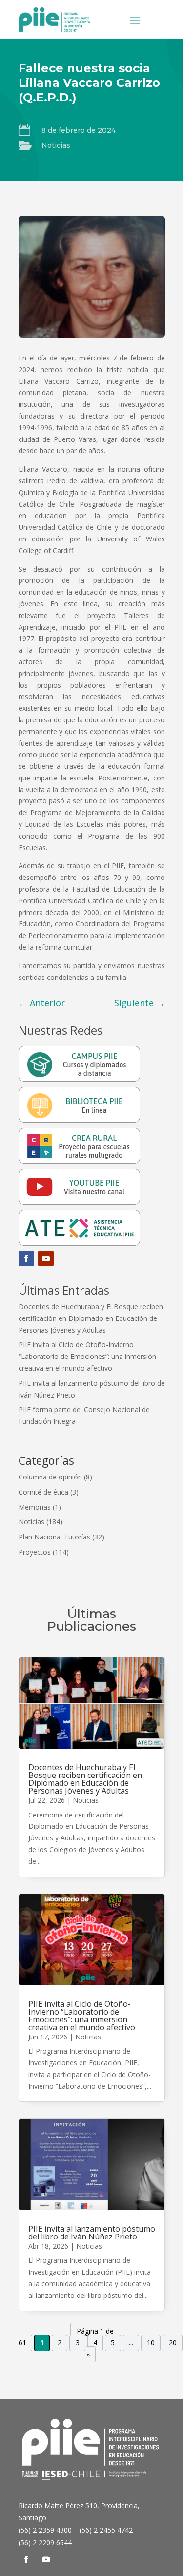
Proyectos (35, 1552)
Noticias (56, 145)
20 (173, 2343)
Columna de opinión (50, 1477)
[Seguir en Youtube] (46, 1258)
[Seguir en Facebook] (26, 1258)
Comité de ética (43, 1492)
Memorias (35, 1507)
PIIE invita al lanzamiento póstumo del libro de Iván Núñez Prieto (92, 2233)
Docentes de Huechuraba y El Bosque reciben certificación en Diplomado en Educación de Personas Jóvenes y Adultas (91, 1318)
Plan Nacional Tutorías (54, 1537)
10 (151, 2343)
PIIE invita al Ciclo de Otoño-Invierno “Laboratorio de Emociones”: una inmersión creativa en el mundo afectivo (87, 1356)
